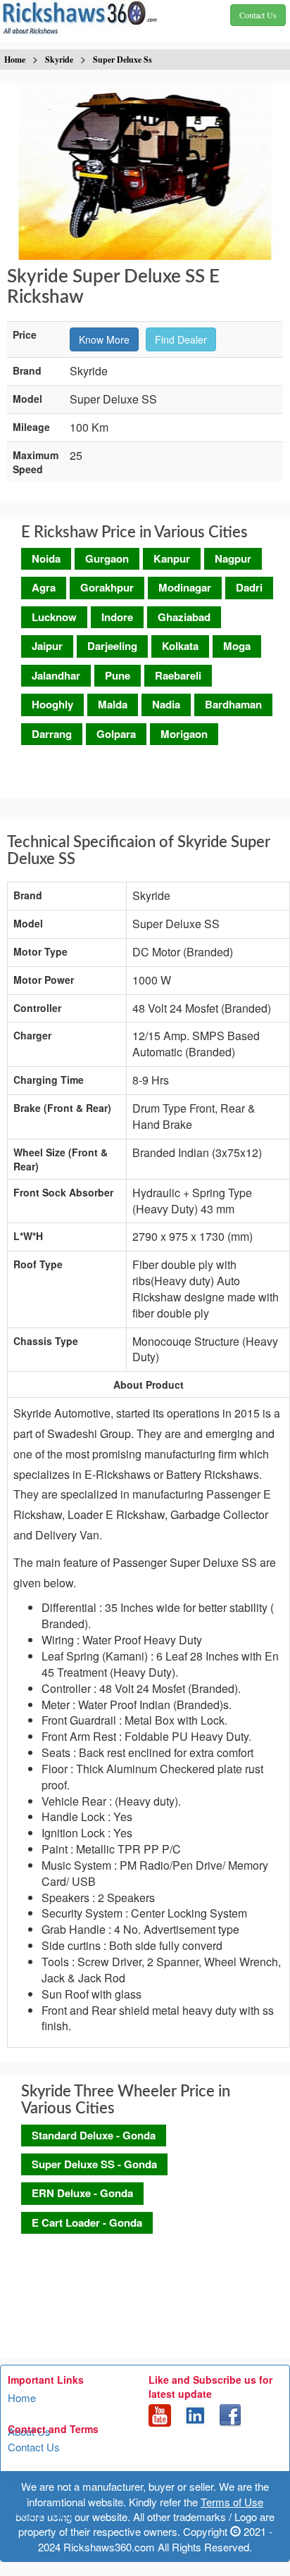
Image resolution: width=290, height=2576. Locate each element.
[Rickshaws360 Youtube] (160, 2414)
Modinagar (185, 587)
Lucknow (54, 617)
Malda (113, 704)
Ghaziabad (184, 617)
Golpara (116, 734)
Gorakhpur (107, 587)
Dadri (249, 587)
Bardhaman (233, 704)
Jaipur (47, 646)
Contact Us (34, 2447)
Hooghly (52, 704)
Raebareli (178, 675)
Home (22, 2397)
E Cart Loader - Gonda (87, 2222)
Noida (46, 558)
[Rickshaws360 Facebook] (230, 2414)
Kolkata (180, 646)
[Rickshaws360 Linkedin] (195, 2414)
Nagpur (233, 558)
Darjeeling (112, 646)
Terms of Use (39, 2481)
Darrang (52, 734)
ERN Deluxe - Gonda (82, 2193)
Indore (117, 617)
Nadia (166, 704)
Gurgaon (107, 558)
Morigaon (184, 734)
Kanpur (172, 558)
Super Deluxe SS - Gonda (94, 2164)
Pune (118, 675)
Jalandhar (56, 675)
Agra (44, 587)
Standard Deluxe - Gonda (94, 2135)
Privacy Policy (41, 2514)
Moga (237, 646)
